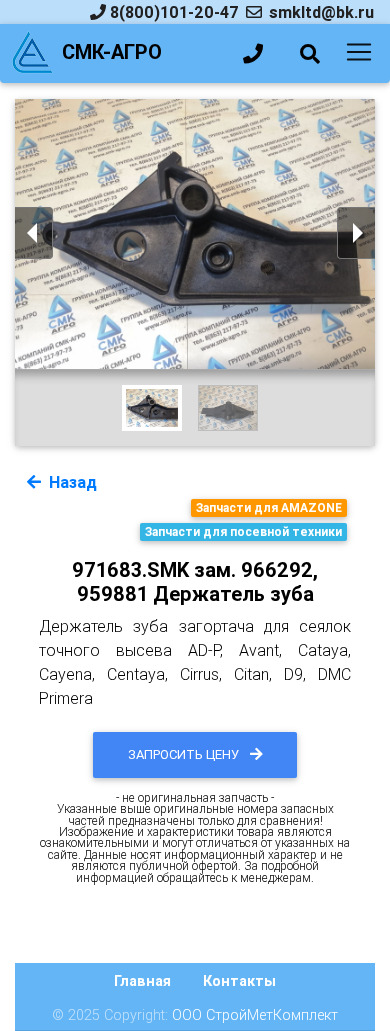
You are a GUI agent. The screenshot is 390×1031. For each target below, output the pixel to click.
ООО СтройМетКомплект (255, 1015)
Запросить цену (185, 754)
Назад (71, 482)
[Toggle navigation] (359, 51)
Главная (142, 981)
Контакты (239, 981)
